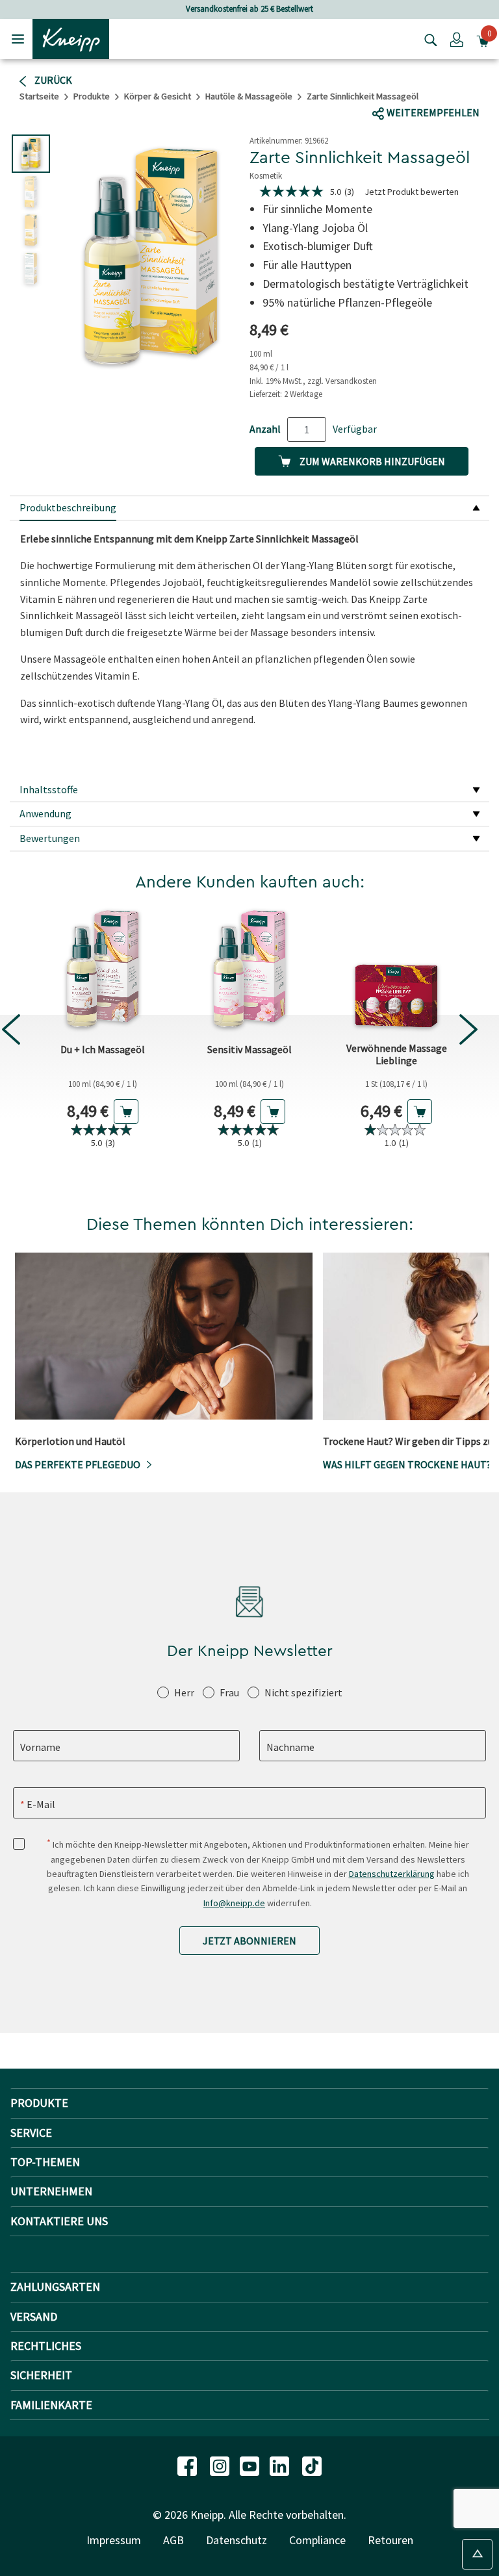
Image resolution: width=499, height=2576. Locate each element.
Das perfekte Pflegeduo (78, 1464)
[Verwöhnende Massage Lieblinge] (396, 969)
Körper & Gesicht (158, 96)
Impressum (114, 2540)
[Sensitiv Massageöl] (249, 969)
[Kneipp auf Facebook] (188, 2465)
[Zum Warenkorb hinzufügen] (126, 1112)
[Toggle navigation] (18, 39)
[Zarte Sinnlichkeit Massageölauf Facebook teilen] (392, 88)
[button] (457, 39)
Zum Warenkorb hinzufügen (371, 461)
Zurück (52, 80)
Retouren (390, 2540)
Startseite (39, 96)
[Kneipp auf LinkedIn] (281, 2465)
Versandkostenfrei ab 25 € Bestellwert (249, 9)
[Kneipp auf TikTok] (312, 2465)
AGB (173, 2540)
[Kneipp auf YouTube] (251, 2465)
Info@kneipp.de (234, 1903)
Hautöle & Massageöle (249, 96)
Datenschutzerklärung (392, 1874)
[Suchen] (428, 39)
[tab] (249, 509)
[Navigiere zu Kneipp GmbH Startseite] (71, 38)
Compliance (317, 2540)
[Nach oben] (477, 2554)
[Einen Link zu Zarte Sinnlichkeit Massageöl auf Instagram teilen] (463, 88)
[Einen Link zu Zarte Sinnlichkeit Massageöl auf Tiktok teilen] (438, 88)
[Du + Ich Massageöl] (103, 969)
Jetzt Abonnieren (249, 1941)
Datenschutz (237, 2540)
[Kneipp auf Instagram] (221, 2465)
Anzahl (265, 429)
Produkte (92, 96)
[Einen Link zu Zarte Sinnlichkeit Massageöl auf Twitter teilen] (417, 88)
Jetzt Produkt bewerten (412, 192)
